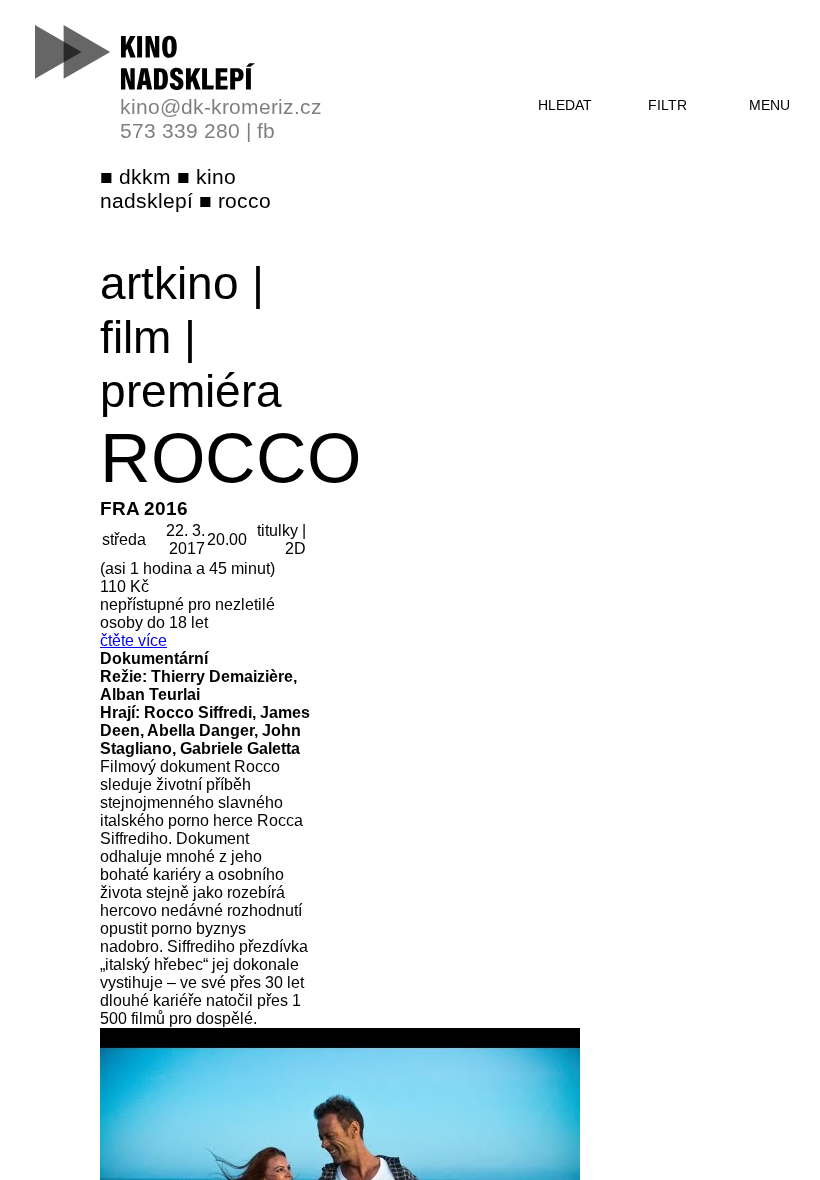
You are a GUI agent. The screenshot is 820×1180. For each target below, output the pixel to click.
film (135, 337)
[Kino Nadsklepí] (146, 57)
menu (769, 105)
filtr (667, 105)
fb (266, 130)
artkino (169, 283)
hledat (565, 105)
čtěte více (133, 640)
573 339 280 (180, 130)
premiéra (191, 391)
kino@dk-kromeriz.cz (221, 106)
